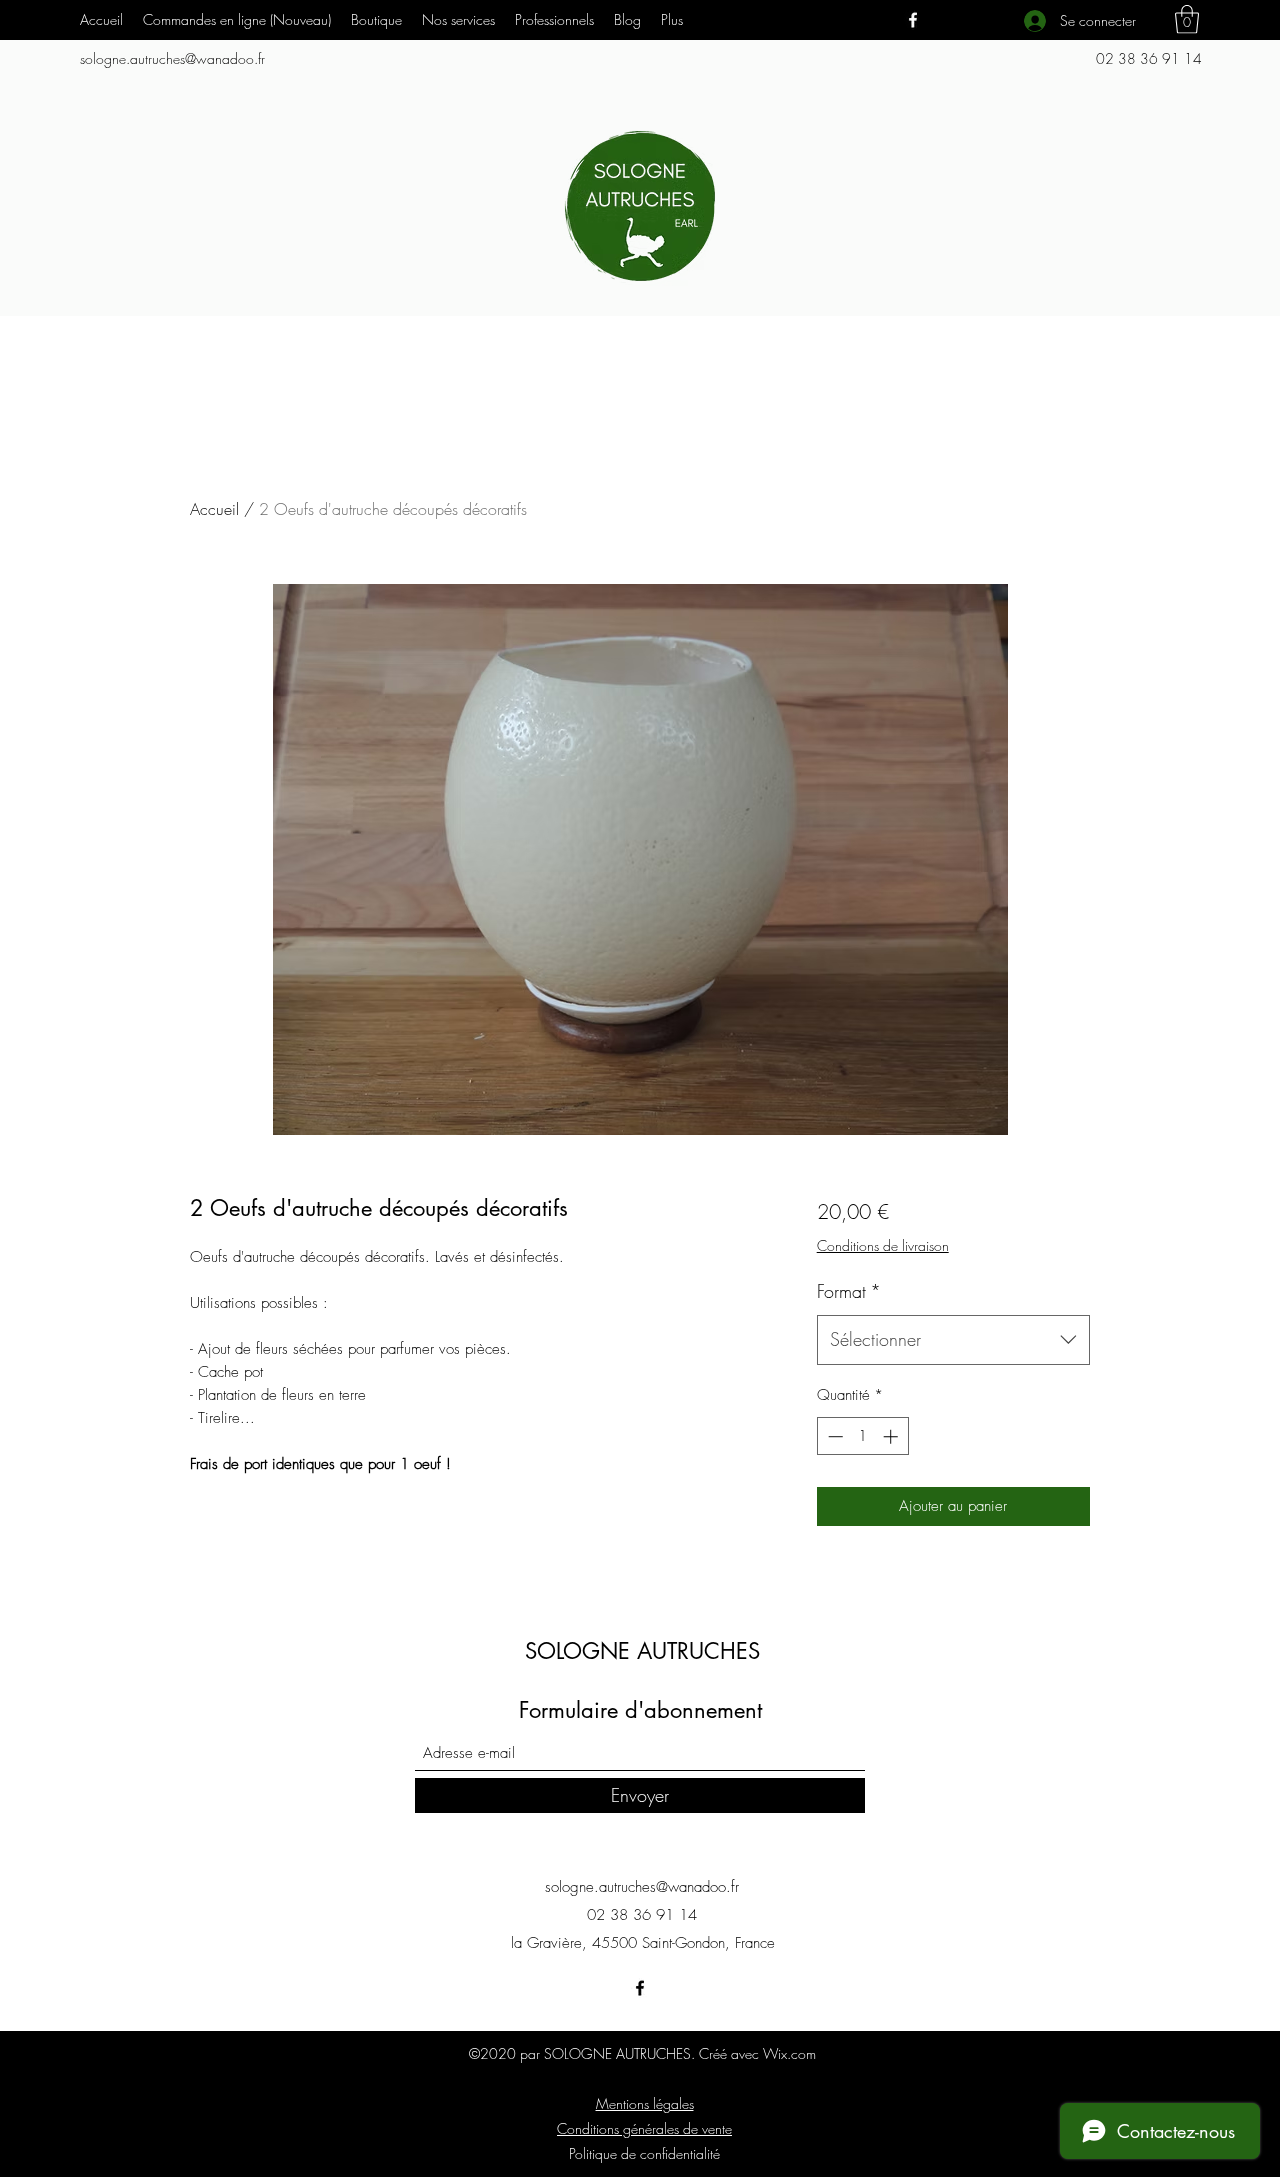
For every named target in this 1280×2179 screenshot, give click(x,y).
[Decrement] (833, 1436)
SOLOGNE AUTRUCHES (642, 1651)
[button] (458, 20)
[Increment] (892, 1436)
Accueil (214, 509)
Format (849, 1291)
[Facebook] (913, 20)
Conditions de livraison (883, 1245)
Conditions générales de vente (644, 2128)
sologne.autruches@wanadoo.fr (172, 58)
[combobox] (953, 1340)
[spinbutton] (862, 1436)
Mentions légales (645, 2103)
